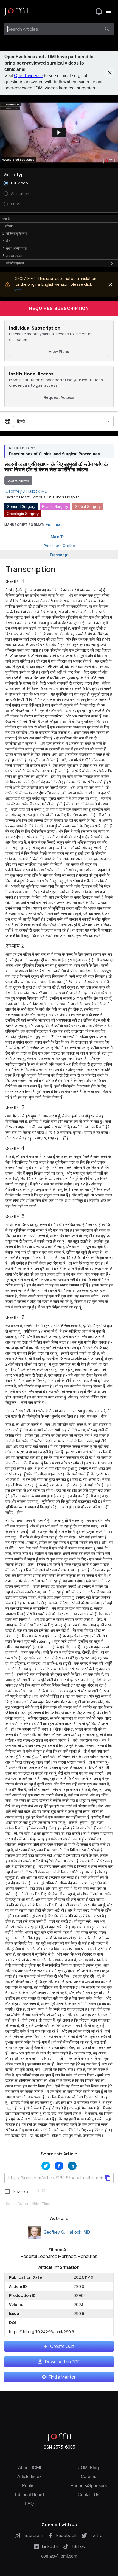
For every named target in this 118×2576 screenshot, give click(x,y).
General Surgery (21, 506)
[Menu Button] (108, 11)
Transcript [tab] (59, 555)
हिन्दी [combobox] (21, 421)
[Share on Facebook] (59, 2166)
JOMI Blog (89, 2468)
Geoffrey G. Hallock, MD (67, 2232)
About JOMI (29, 2468)
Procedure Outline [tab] (59, 546)
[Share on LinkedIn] (72, 2166)
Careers (88, 2477)
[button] (59, 133)
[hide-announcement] (110, 73)
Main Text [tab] (59, 537)
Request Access (59, 397)
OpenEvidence (29, 76)
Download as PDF (62, 2362)
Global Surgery (88, 506)
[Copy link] (108, 2178)
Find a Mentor (62, 2377)
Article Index (29, 2477)
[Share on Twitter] (46, 2166)
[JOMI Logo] (16, 11)
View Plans (59, 351)
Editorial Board (29, 2495)
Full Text (54, 524)
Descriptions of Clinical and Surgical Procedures (54, 454)
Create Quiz (62, 2346)
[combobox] (54, 29)
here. (18, 290)
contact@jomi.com (59, 2556)
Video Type (15, 175)
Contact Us (88, 2495)
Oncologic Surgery (23, 514)
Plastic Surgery (55, 506)
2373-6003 (64, 2447)
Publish (29, 2486)
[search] (107, 29)
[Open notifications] (99, 11)
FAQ (29, 2504)
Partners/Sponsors (89, 2486)
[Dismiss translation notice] (110, 285)
